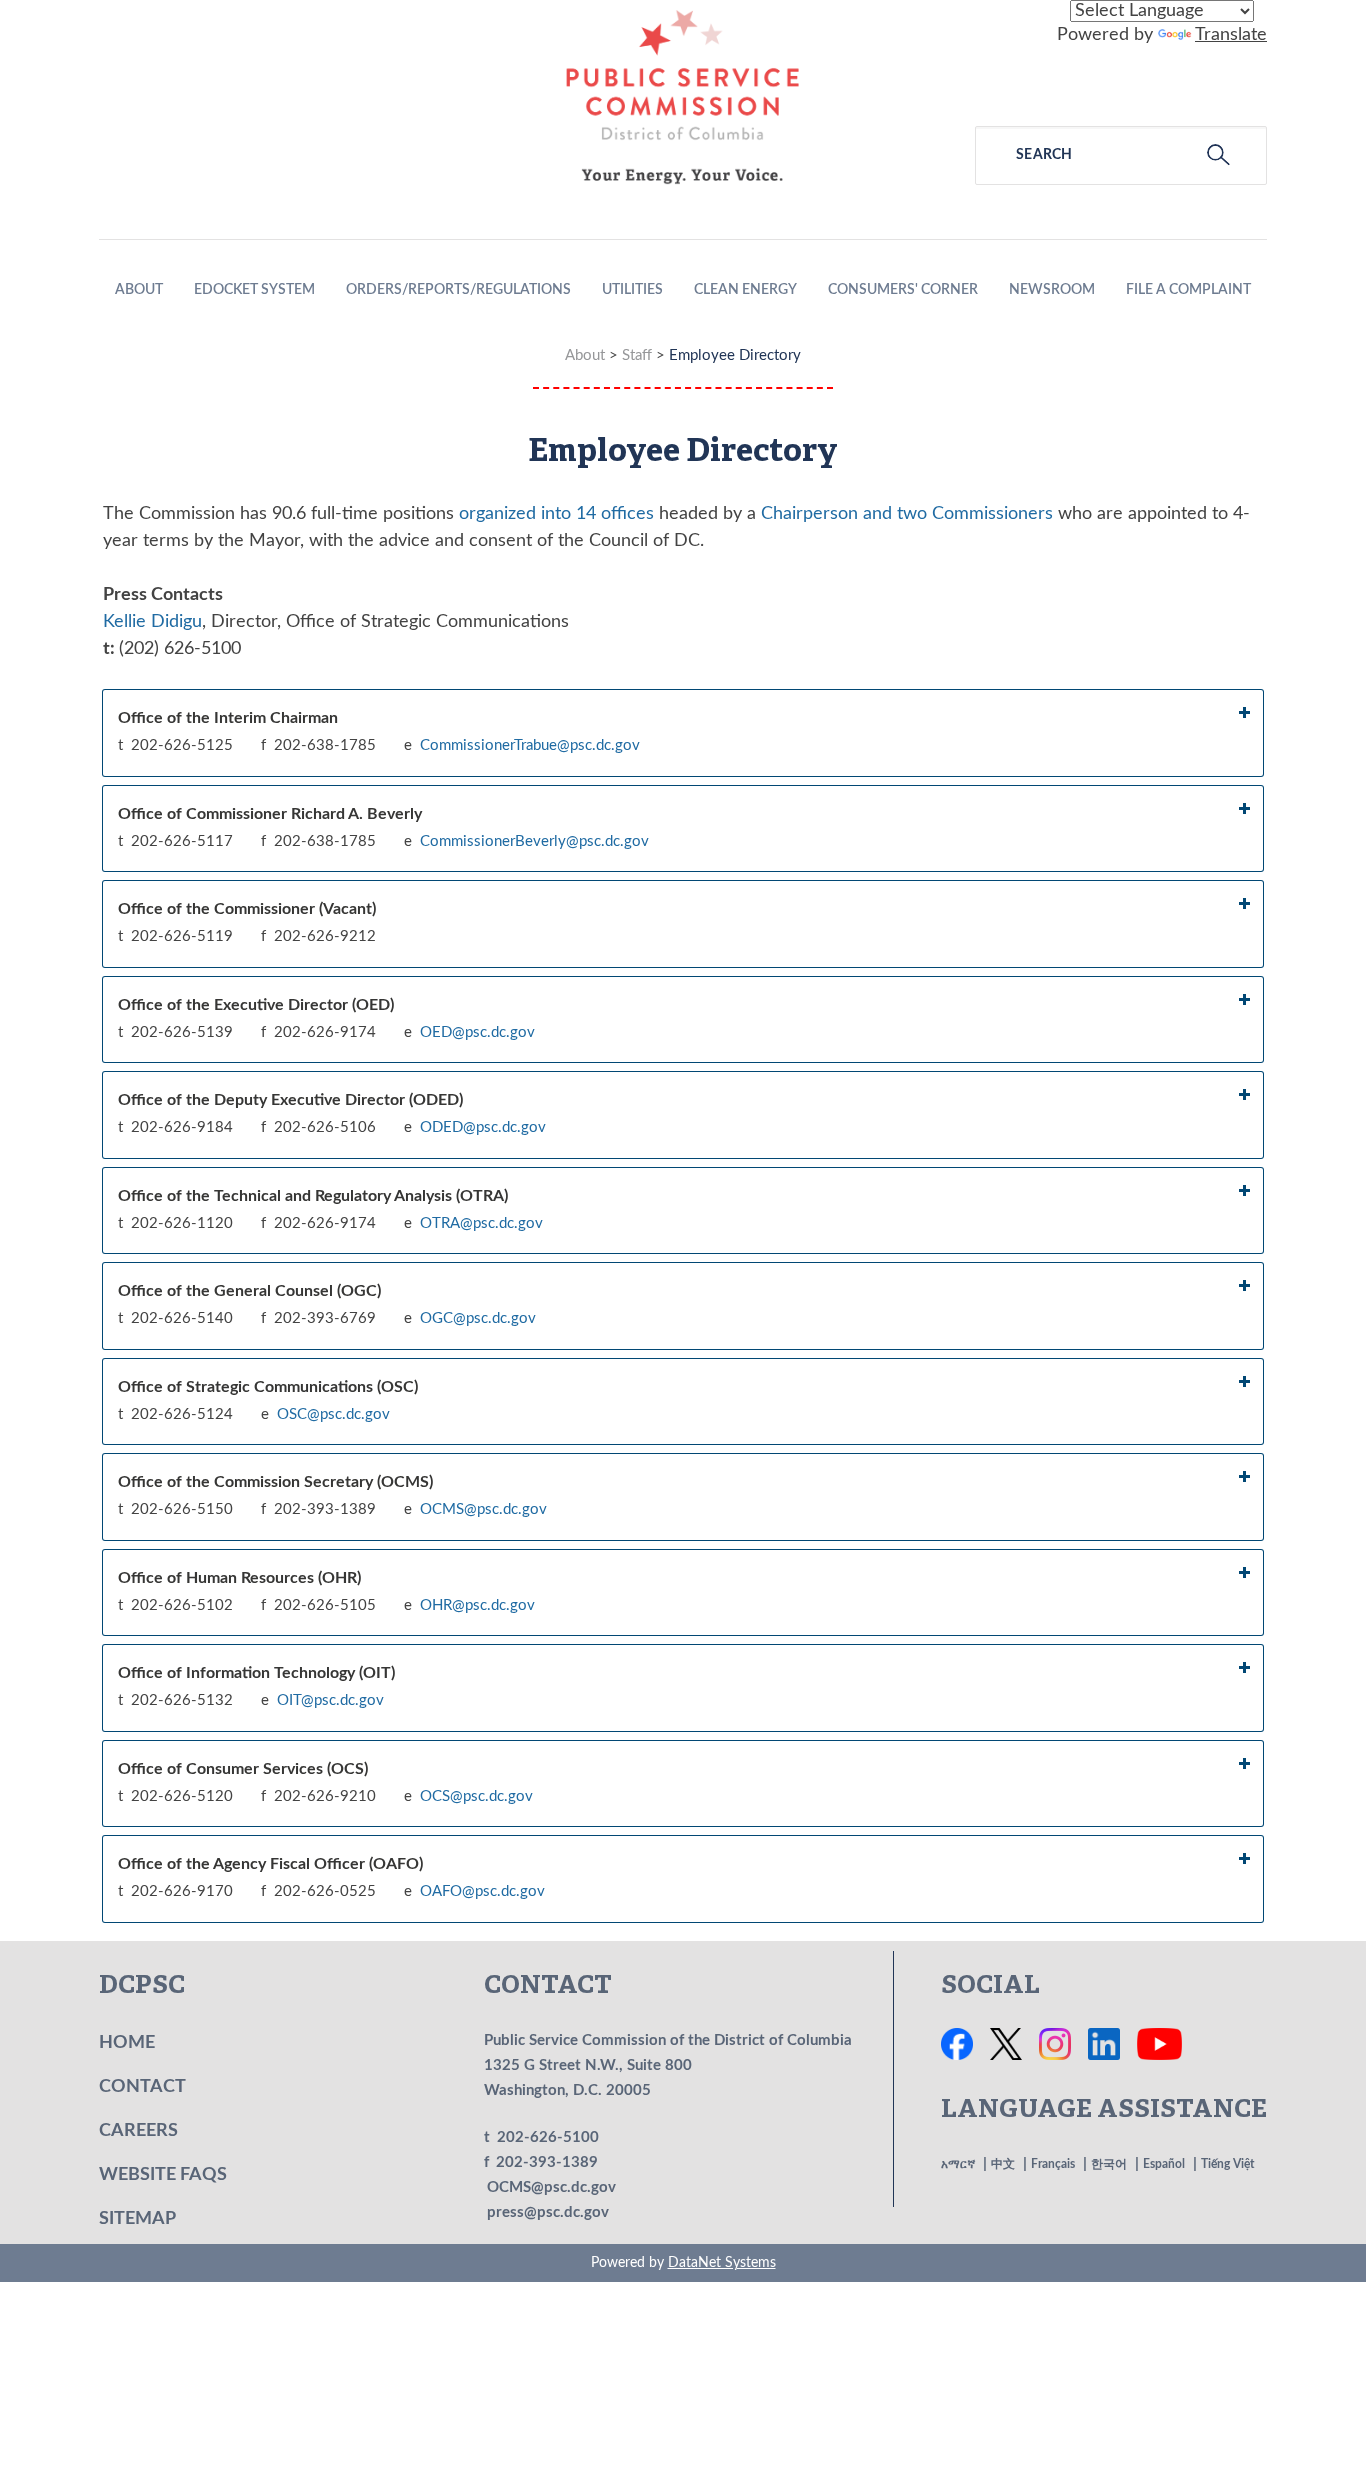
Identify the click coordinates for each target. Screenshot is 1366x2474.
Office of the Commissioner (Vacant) (247, 909)
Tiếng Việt (1227, 2164)
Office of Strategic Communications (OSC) (268, 1387)
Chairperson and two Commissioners (907, 514)
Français (1053, 2164)
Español (1164, 2164)
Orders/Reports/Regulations (458, 290)
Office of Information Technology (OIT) (256, 1673)
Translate (1231, 35)
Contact (142, 2087)
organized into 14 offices (556, 514)
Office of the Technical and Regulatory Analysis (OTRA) (313, 1196)
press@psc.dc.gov (548, 2212)
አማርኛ (958, 2164)
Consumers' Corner (903, 290)
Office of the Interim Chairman (228, 718)
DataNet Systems (722, 2263)
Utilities (632, 290)
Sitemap (137, 2219)
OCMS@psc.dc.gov (551, 2187)
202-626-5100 (548, 2137)
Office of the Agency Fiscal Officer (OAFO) (270, 1864)
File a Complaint (1188, 290)
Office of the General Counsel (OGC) (249, 1291)
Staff (637, 355)
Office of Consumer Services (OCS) (243, 1769)
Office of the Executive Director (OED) (256, 1005)
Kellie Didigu (152, 622)
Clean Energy (745, 290)
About (139, 290)
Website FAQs (163, 2175)
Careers (138, 2131)
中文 (1003, 2164)
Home (127, 2043)
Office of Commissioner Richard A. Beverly (270, 814)
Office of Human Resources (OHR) (239, 1578)
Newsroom (1052, 290)
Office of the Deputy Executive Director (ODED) (290, 1100)
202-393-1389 (547, 2162)
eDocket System (254, 290)
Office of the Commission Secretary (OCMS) (275, 1482)
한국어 (1109, 2164)
